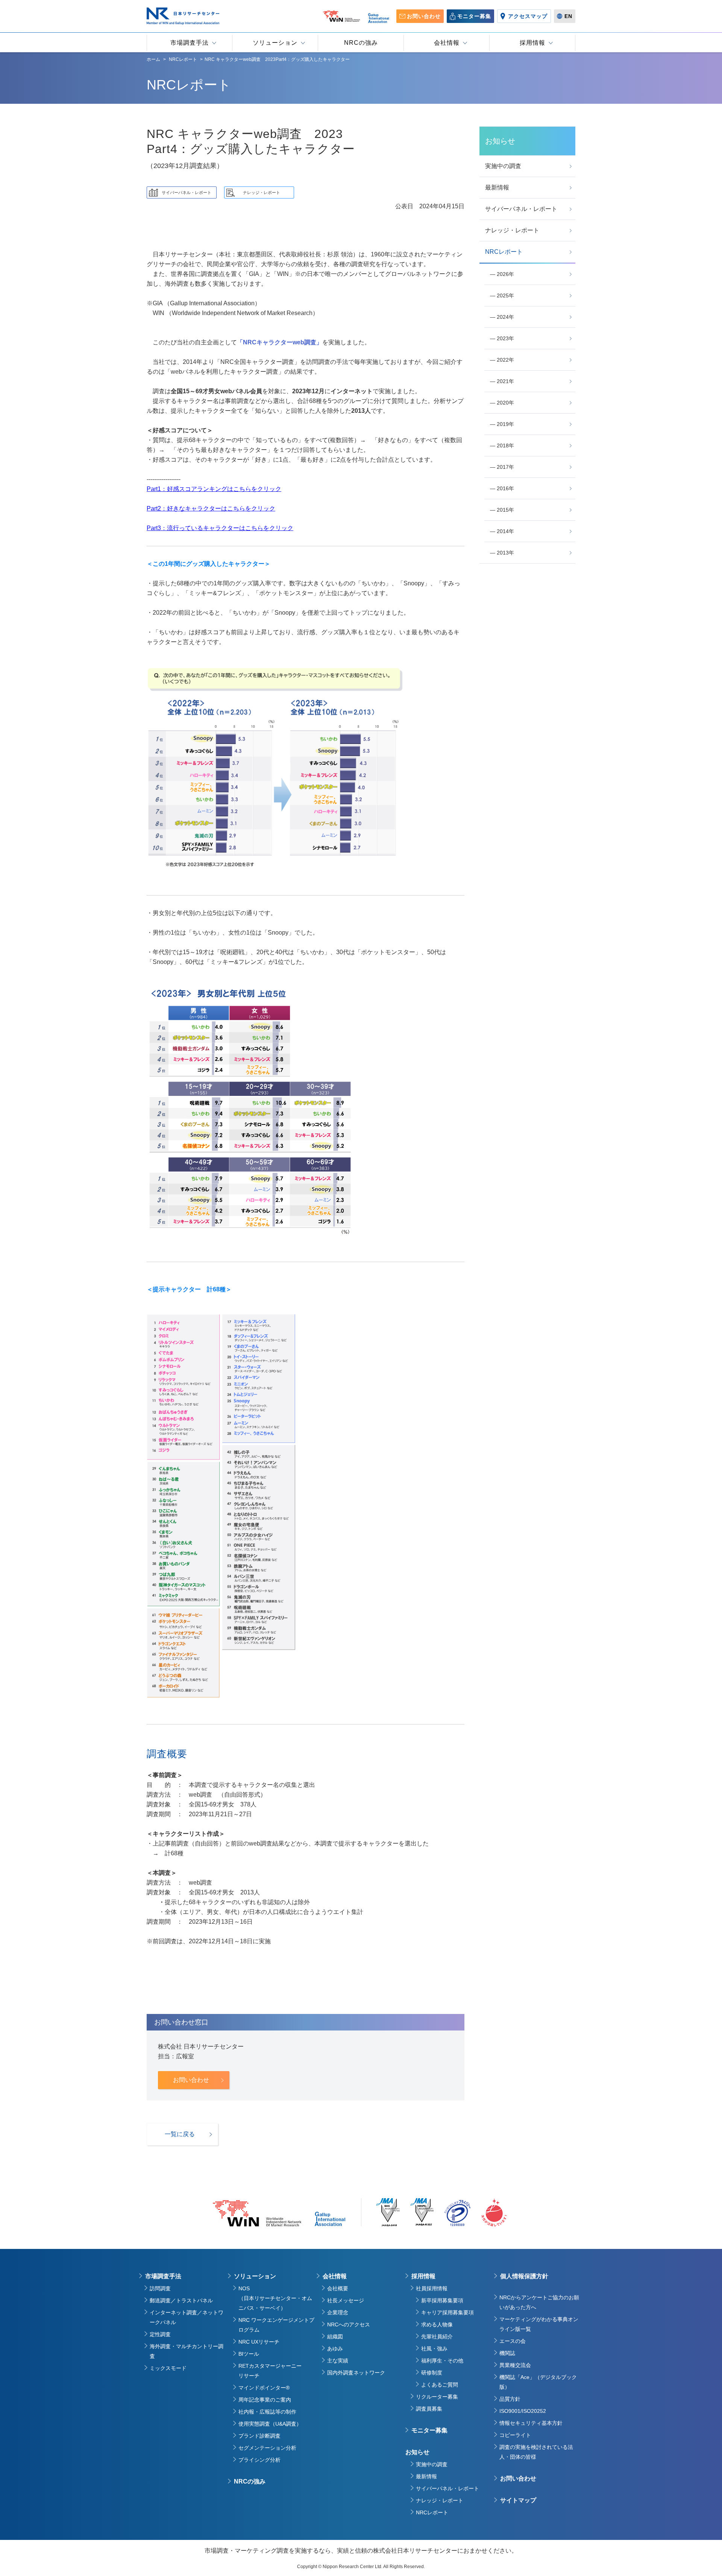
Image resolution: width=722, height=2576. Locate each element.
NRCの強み (250, 2481)
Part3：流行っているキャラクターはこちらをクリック (220, 528)
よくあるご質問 (440, 2385)
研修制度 (432, 2373)
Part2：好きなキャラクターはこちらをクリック (211, 508)
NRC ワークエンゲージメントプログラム (276, 2325)
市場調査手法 (163, 2276)
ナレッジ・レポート (440, 2500)
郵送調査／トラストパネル (181, 2300)
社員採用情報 (432, 2288)
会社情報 (335, 2276)
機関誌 (507, 2353)
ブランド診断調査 (259, 2436)
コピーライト (515, 2435)
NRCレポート (432, 2512)
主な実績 (338, 2361)
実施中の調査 (432, 2464)
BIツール (249, 2354)
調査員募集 (429, 2409)
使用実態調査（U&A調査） (270, 2424)
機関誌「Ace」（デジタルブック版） (538, 2382)
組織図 (335, 2337)
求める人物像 (437, 2324)
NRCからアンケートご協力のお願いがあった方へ (539, 2302)
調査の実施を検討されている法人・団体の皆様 (536, 2452)
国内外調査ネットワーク (356, 2373)
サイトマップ (518, 2500)
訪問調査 (160, 2288)
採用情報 (423, 2276)
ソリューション (255, 2276)
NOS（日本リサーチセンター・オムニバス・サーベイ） (275, 2298)
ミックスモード (168, 2368)
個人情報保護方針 (524, 2276)
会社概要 (338, 2288)
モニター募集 (429, 2430)
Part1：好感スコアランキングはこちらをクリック (214, 489)
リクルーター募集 (437, 2397)
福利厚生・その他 (442, 2361)
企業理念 (338, 2312)
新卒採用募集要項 (442, 2300)
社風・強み (434, 2349)
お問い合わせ (518, 2478)
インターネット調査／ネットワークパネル (187, 2317)
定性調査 (160, 2334)
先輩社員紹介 (437, 2337)
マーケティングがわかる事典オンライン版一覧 (539, 2324)
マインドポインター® (264, 2388)
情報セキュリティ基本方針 (531, 2423)
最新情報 (426, 2476)
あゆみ (335, 2349)
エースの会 (513, 2341)
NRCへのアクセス (349, 2324)
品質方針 (510, 2399)
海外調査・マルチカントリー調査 (187, 2351)
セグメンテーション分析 (267, 2448)
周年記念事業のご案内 (265, 2400)
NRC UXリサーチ (259, 2342)
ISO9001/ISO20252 (523, 2411)
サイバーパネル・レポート (447, 2488)
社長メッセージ (346, 2300)
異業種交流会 (515, 2365)
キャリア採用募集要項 (447, 2312)
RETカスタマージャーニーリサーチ (270, 2371)
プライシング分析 (259, 2460)
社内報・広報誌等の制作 (267, 2412)
